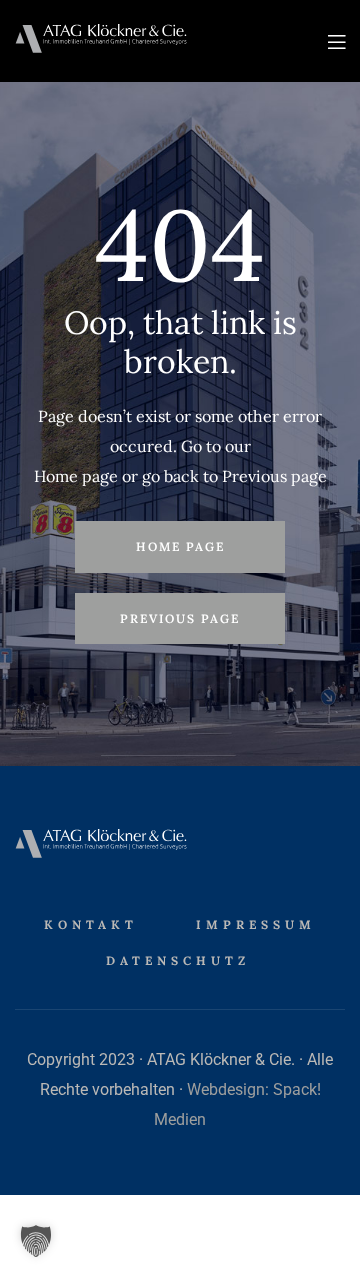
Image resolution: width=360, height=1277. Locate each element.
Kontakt (91, 924)
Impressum (256, 924)
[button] (36, 1241)
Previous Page (180, 618)
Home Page (180, 546)
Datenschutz (178, 960)
